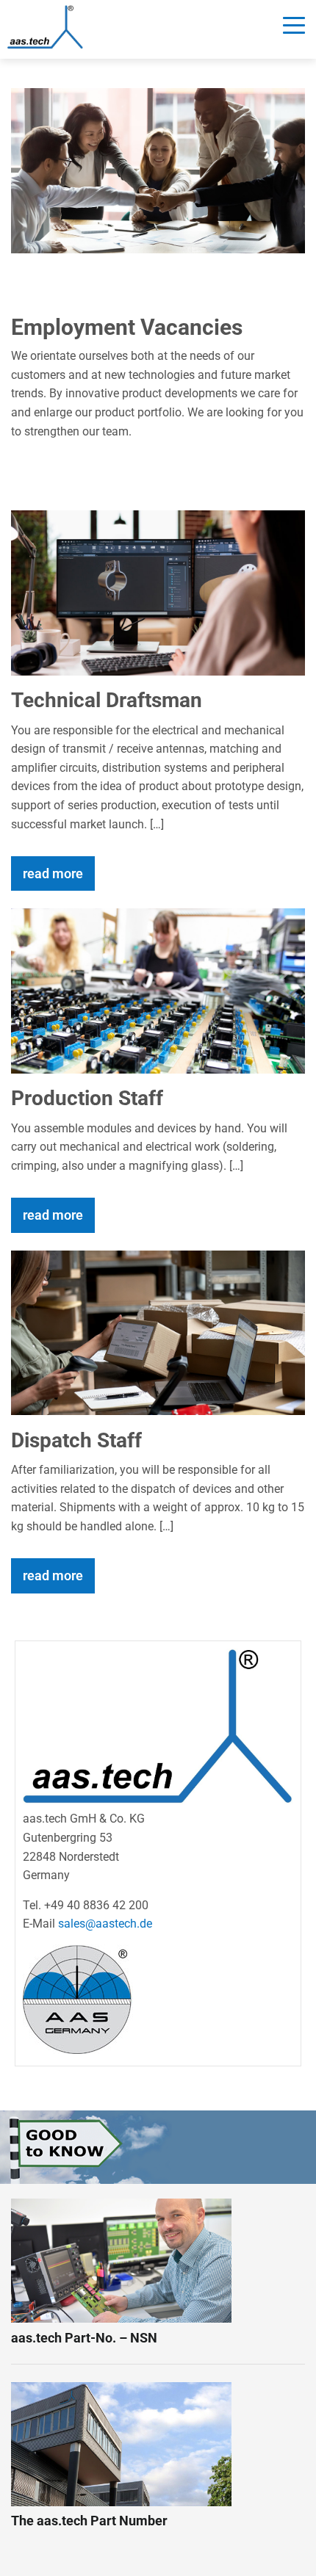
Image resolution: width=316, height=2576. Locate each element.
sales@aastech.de (105, 1924)
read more (53, 873)
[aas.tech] (45, 27)
